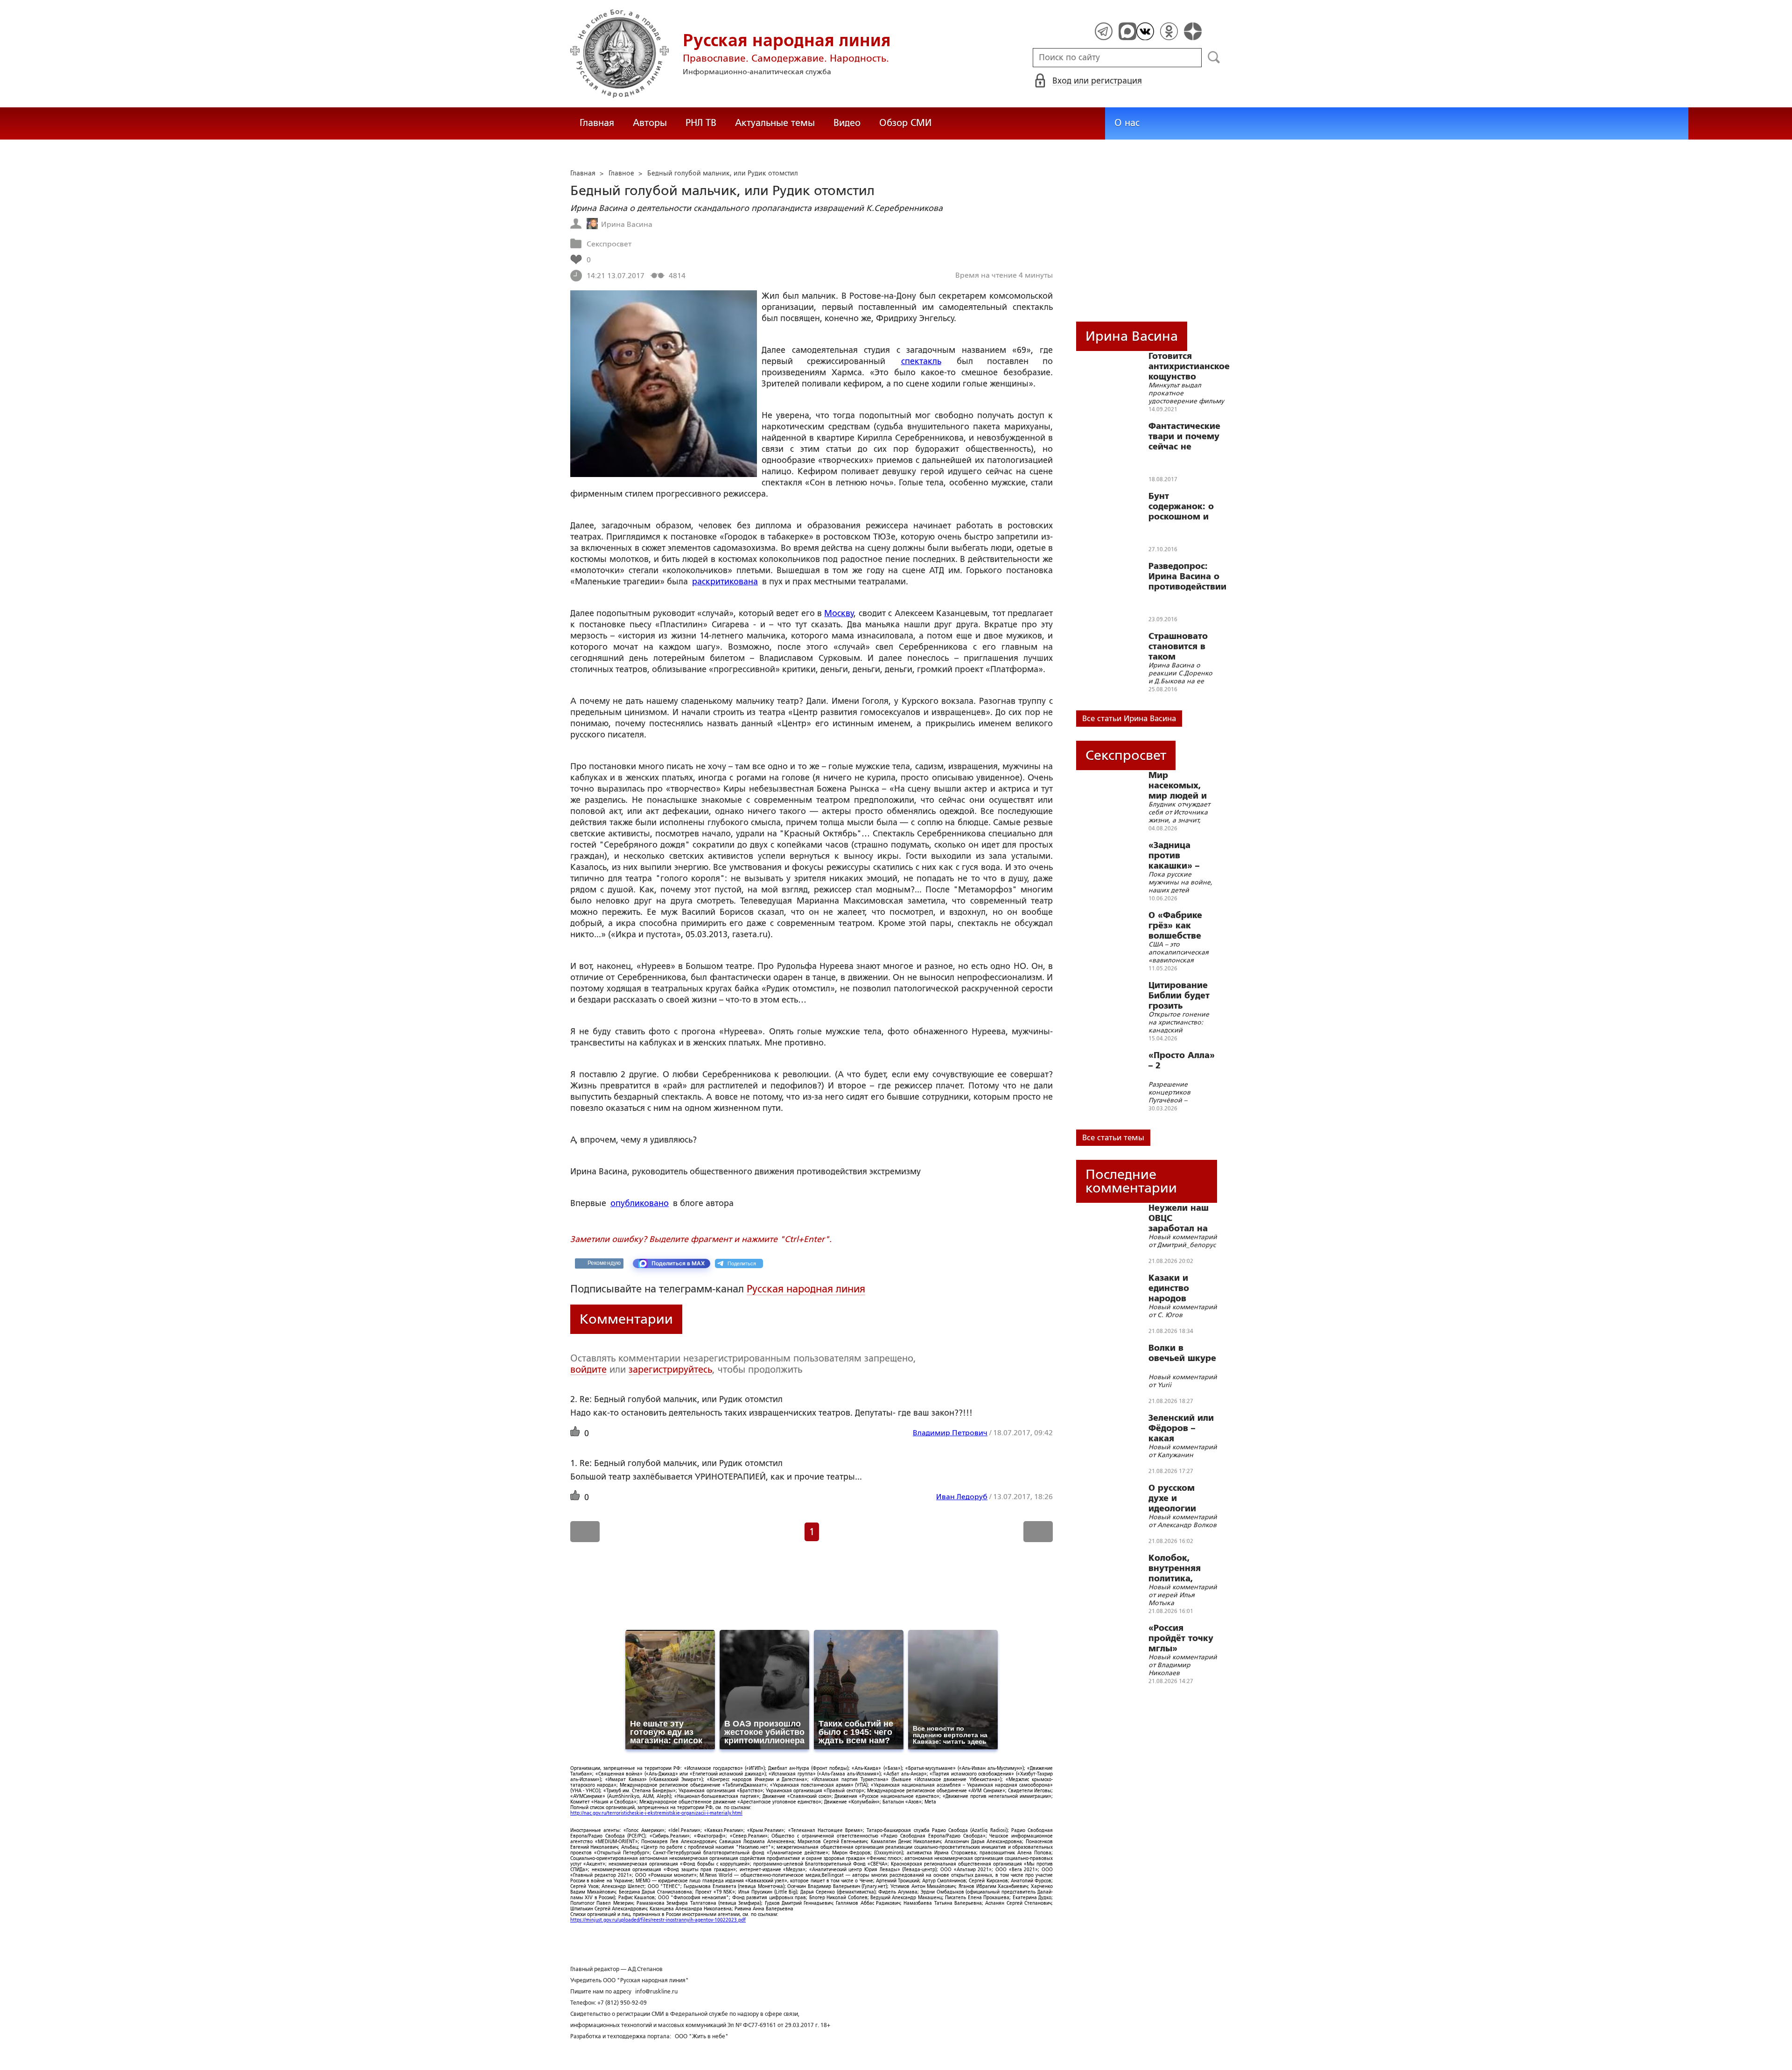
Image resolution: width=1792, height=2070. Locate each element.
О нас (1127, 123)
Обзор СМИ (905, 123)
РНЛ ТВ (701, 123)
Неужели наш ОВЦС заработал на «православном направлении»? (1184, 1218)
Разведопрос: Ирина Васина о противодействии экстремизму (1187, 576)
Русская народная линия (806, 1289)
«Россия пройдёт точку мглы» (1181, 1638)
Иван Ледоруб (962, 1497)
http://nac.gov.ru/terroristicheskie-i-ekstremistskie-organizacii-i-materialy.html (656, 1813)
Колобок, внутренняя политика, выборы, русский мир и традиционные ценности (1181, 1568)
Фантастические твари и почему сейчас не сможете (1184, 436)
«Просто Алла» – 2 (1182, 1060)
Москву (839, 613)
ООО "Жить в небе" (702, 2036)
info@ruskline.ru (656, 1992)
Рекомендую (604, 1263)
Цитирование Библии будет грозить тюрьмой (1179, 996)
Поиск (1214, 57)
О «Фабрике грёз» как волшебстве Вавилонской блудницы (1177, 926)
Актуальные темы (775, 123)
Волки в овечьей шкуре (1182, 1353)
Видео (847, 123)
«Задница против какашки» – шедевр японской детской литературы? (1177, 856)
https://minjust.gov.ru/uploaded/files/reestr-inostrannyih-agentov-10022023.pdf (658, 1920)
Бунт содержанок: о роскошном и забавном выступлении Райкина (1181, 506)
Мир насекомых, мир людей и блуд (1178, 786)
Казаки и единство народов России (1169, 1288)
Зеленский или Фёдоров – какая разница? (1181, 1428)
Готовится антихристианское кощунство (1189, 366)
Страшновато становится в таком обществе (1178, 646)
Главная (597, 123)
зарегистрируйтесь (670, 1369)
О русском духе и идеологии (1172, 1498)
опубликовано (640, 1203)
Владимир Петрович (950, 1433)
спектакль (921, 361)
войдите (588, 1369)
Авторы (650, 123)
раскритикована (725, 582)
